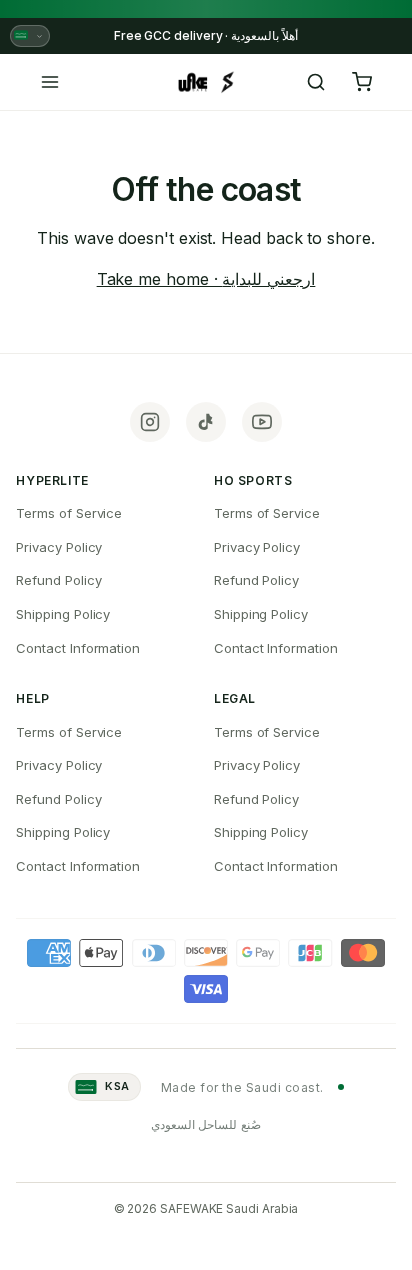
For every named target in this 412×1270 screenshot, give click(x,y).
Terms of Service (69, 513)
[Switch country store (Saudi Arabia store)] (30, 36)
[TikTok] (206, 422)
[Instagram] (150, 422)
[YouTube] (262, 422)
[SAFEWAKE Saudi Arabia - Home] (206, 82)
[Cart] (362, 82)
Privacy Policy (59, 547)
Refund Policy (58, 580)
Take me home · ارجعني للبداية (206, 279)
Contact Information (77, 648)
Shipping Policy (63, 614)
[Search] (316, 82)
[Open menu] (50, 82)
